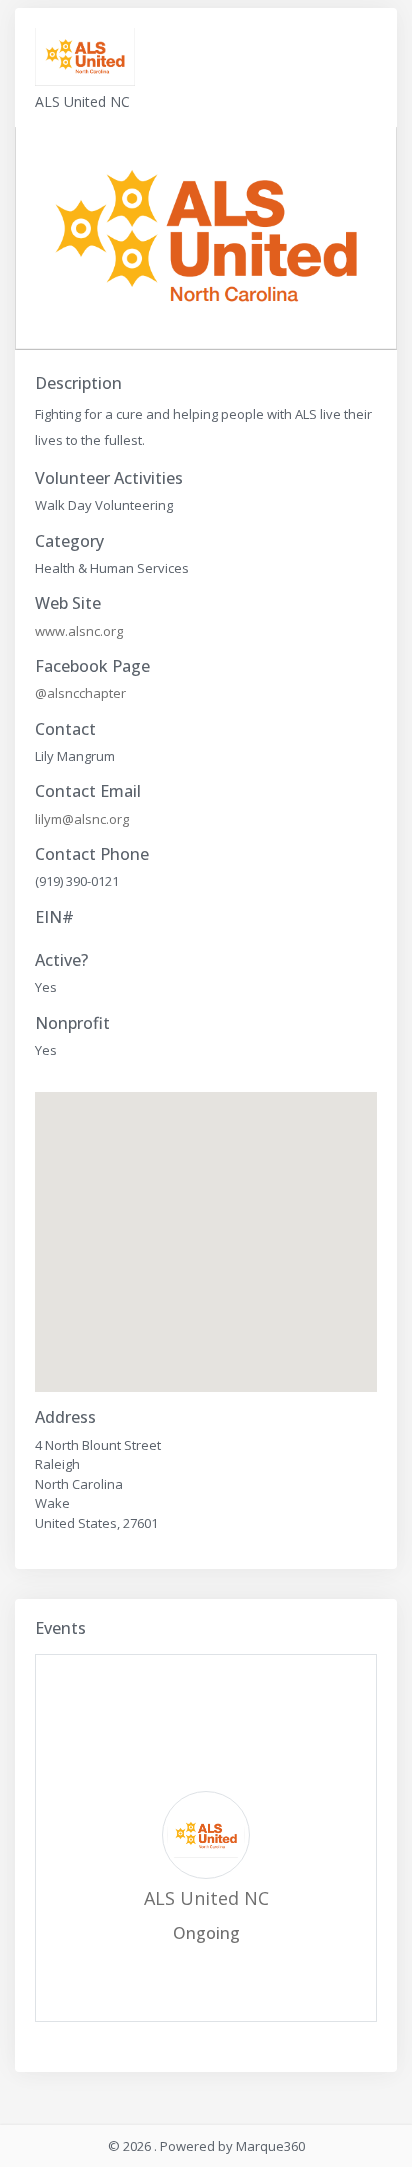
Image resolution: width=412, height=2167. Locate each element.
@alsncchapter (80, 693)
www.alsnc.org (79, 631)
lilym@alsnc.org (82, 819)
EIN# (54, 917)
